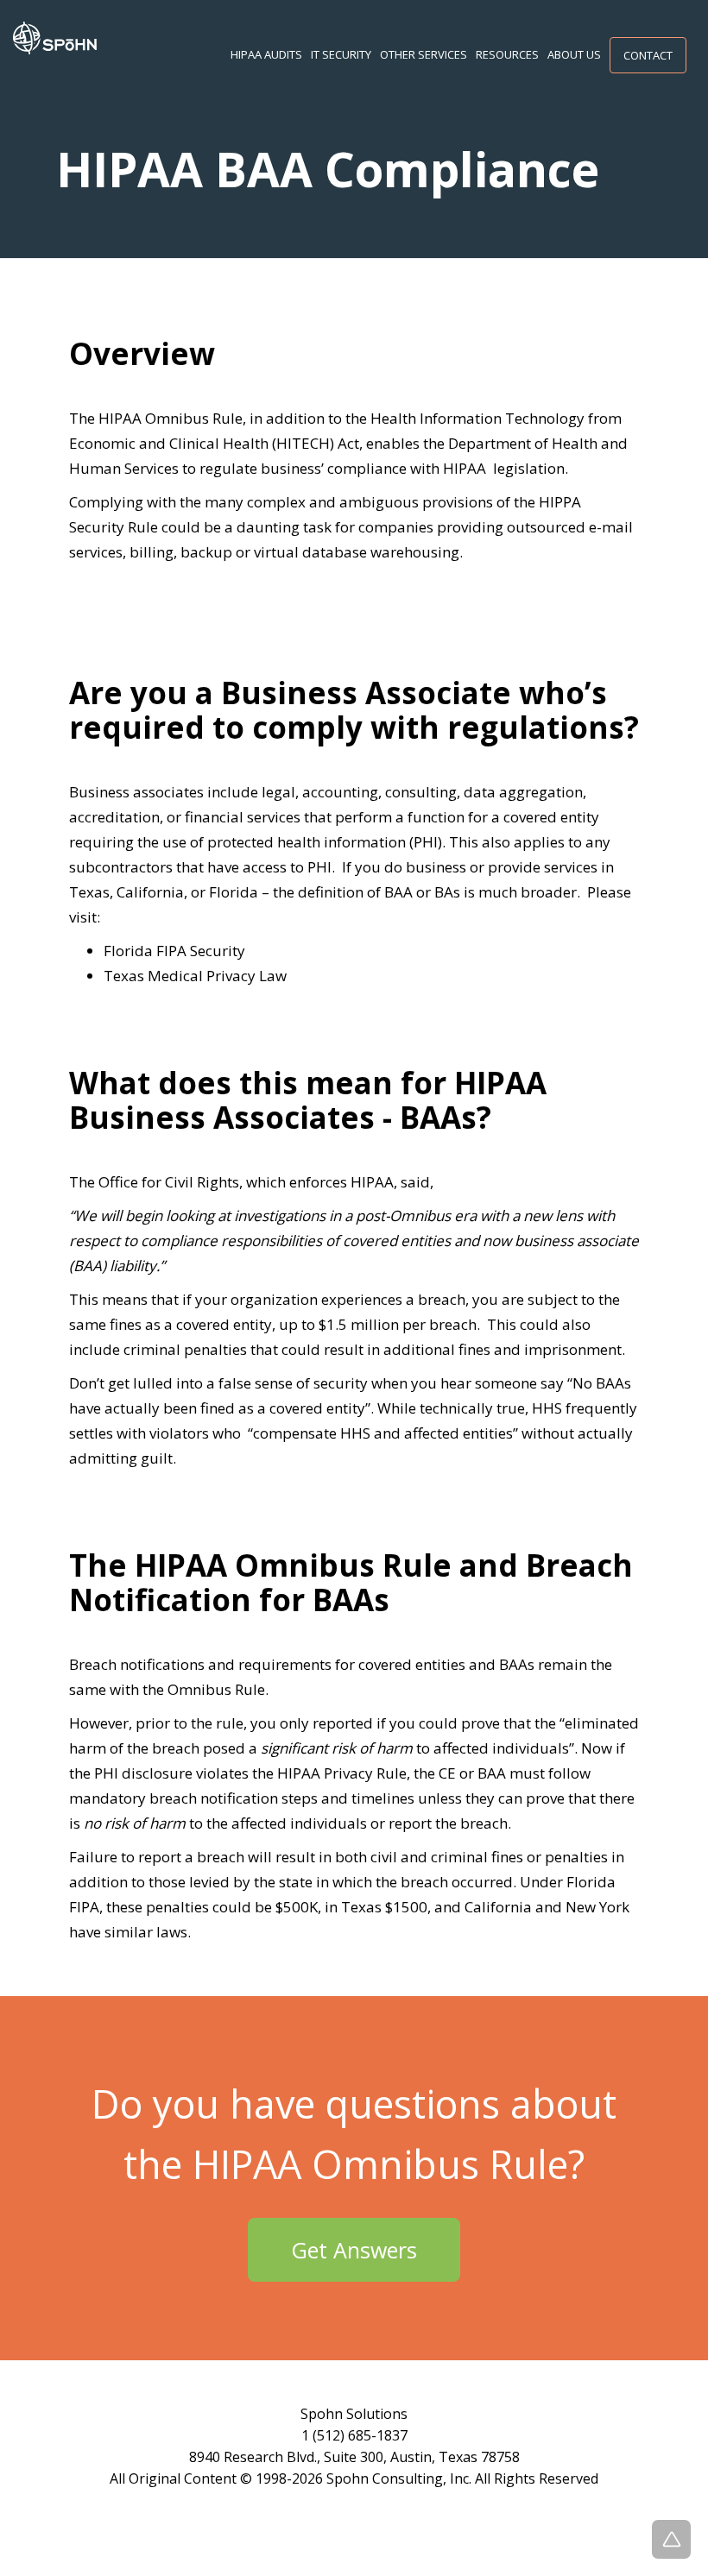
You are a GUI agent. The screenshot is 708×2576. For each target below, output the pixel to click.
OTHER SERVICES (424, 54)
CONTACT (648, 55)
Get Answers (354, 2250)
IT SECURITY (341, 54)
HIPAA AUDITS (266, 54)
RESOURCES (507, 54)
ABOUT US (574, 54)
